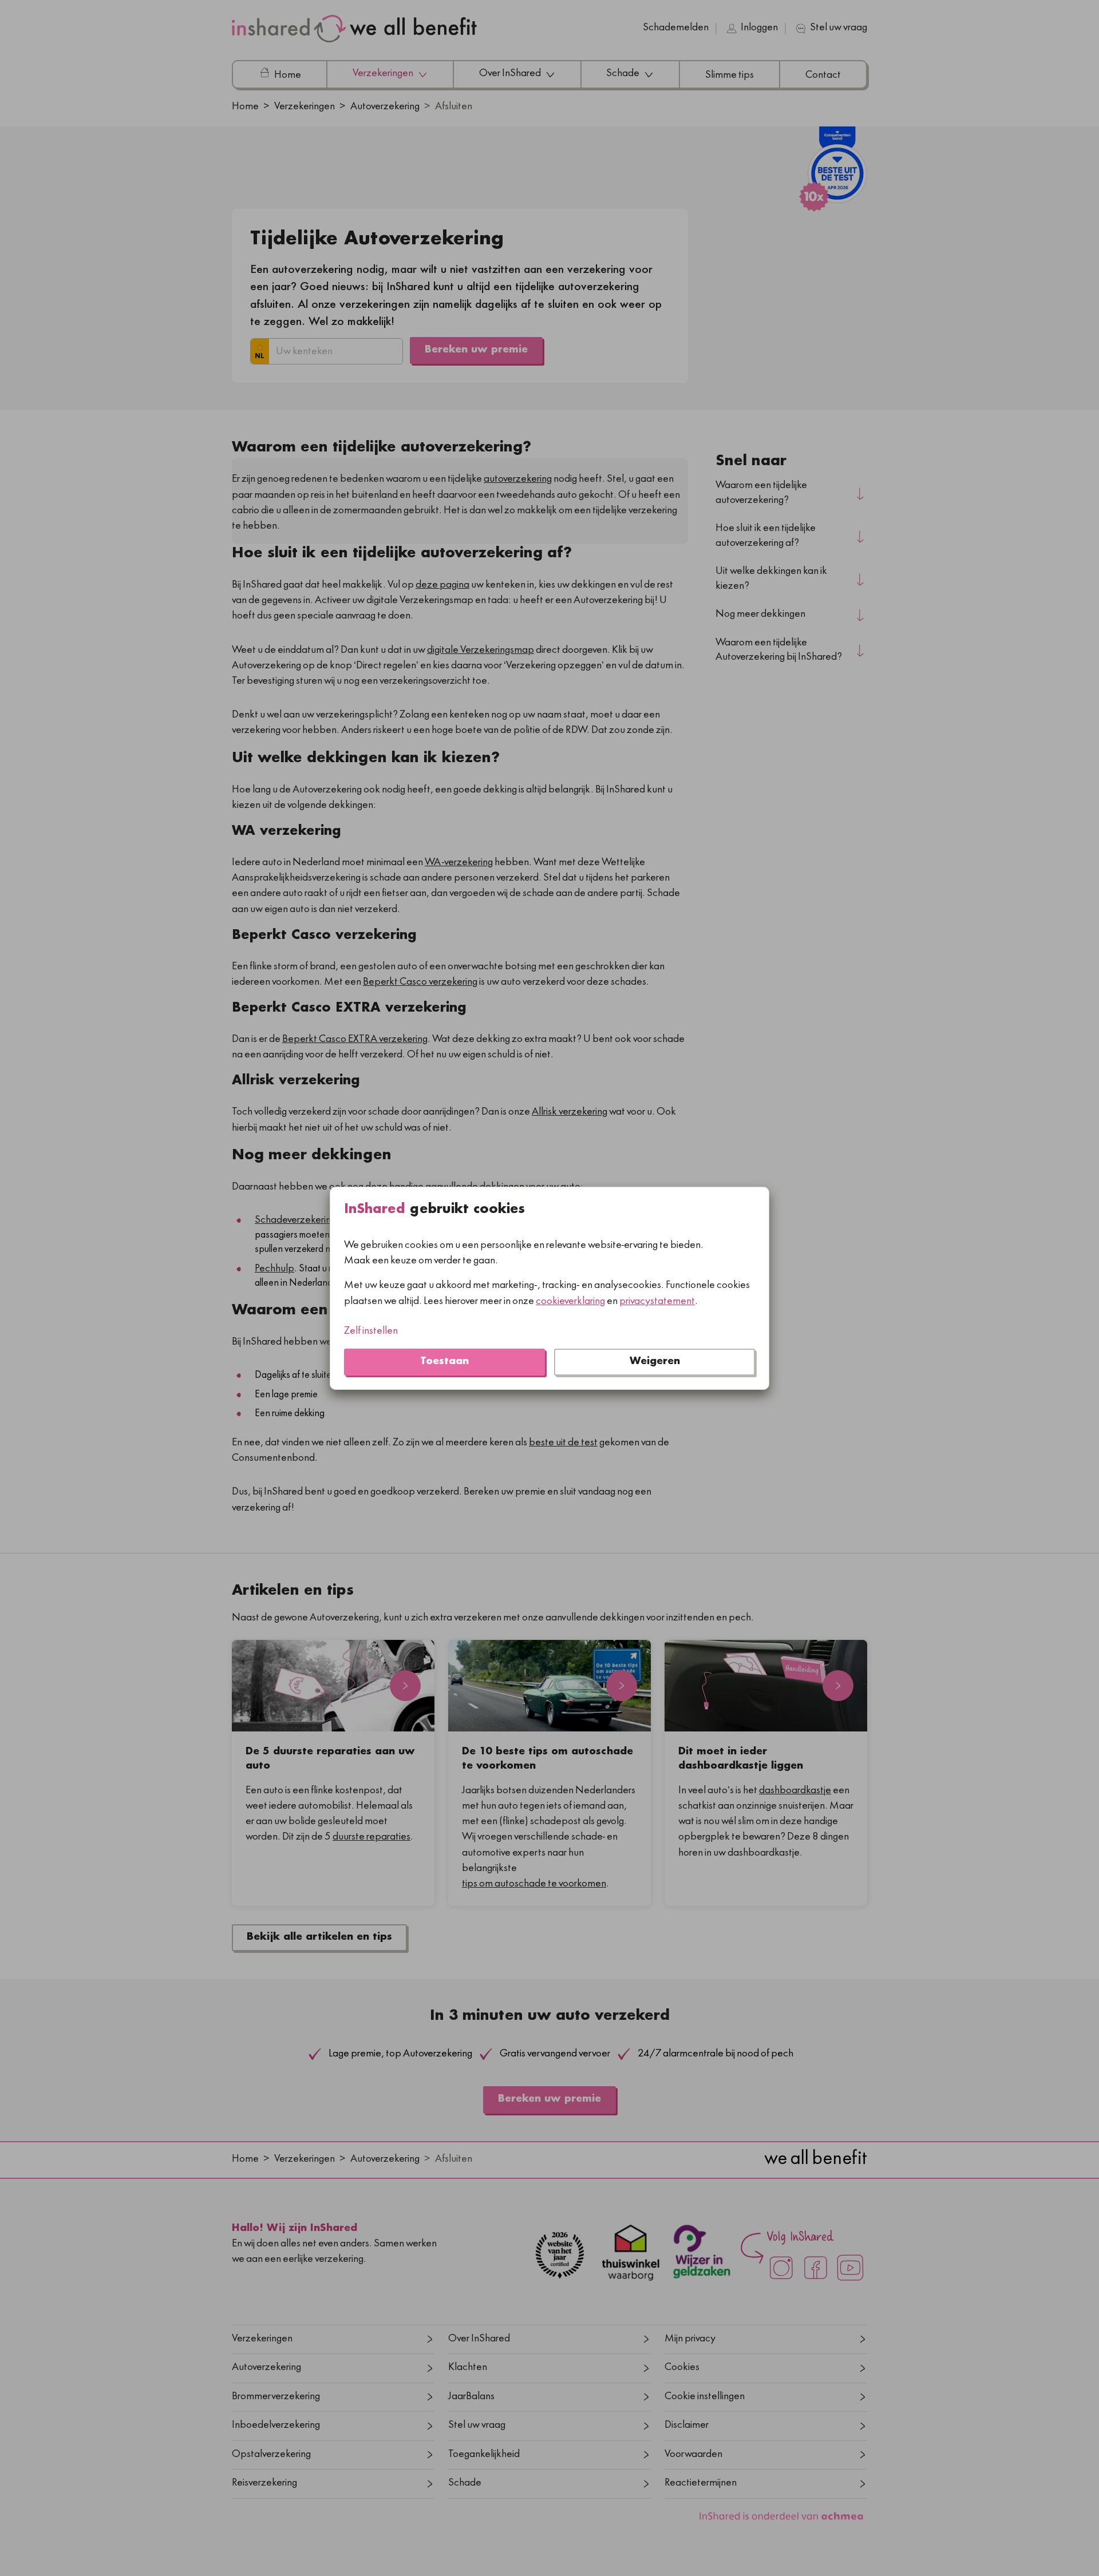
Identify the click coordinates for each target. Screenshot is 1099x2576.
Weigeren (655, 1362)
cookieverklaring (570, 1301)
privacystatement (657, 1301)
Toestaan (444, 1362)
